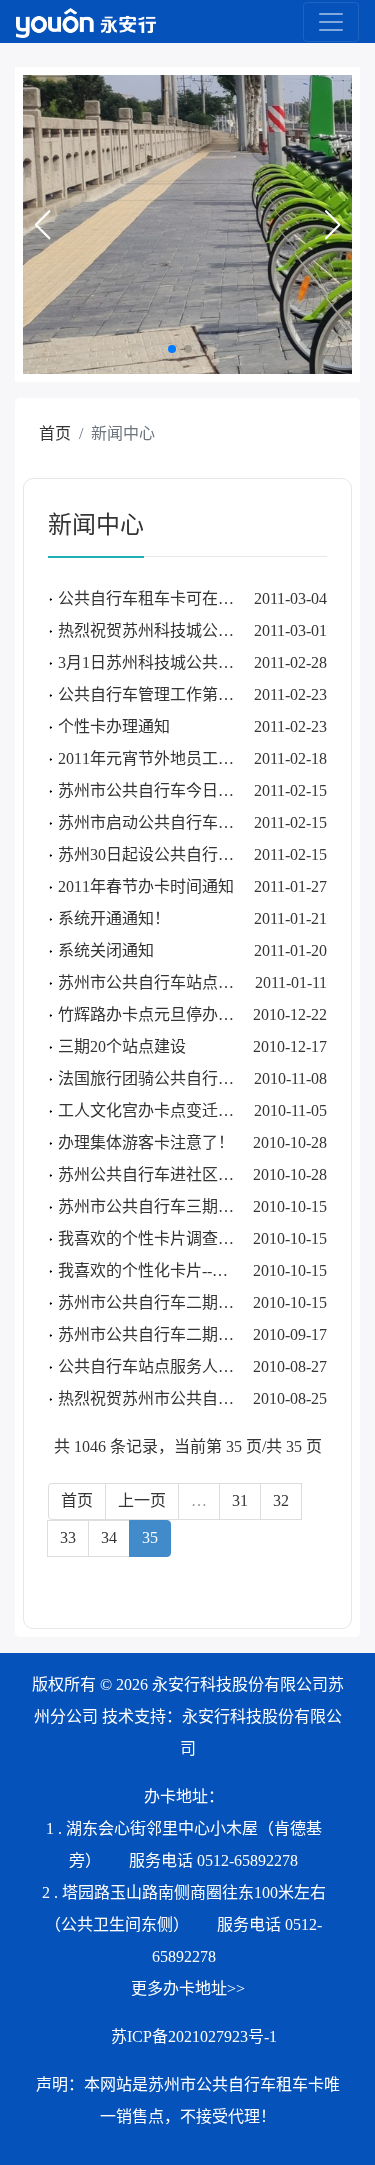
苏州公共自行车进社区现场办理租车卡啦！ (210, 1174)
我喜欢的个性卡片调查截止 (154, 1238)
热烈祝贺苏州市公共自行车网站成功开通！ (210, 1398)
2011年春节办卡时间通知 (146, 886)
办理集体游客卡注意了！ (146, 1142)
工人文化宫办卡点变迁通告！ (162, 1110)
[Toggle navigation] (331, 22)
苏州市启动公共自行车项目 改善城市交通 (204, 822)
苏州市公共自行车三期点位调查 (170, 1206)
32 (281, 1500)
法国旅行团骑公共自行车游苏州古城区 (194, 1078)
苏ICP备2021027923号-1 (194, 2036)
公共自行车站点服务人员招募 (162, 1366)
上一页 (142, 1500)
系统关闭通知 (106, 950)
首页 (55, 433)
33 (68, 1537)
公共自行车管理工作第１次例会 (170, 694)
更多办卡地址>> (188, 1988)
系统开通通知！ (114, 918)
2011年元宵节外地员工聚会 (154, 758)
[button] (42, 225)
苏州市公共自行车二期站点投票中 (178, 1334)
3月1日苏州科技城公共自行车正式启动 (194, 662)
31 (240, 1500)
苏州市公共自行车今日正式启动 (170, 790)
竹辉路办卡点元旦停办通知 (154, 1014)
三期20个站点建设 (122, 1046)
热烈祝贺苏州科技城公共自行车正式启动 (202, 630)
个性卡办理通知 (114, 726)
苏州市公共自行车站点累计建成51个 (186, 982)
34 (109, 1537)
